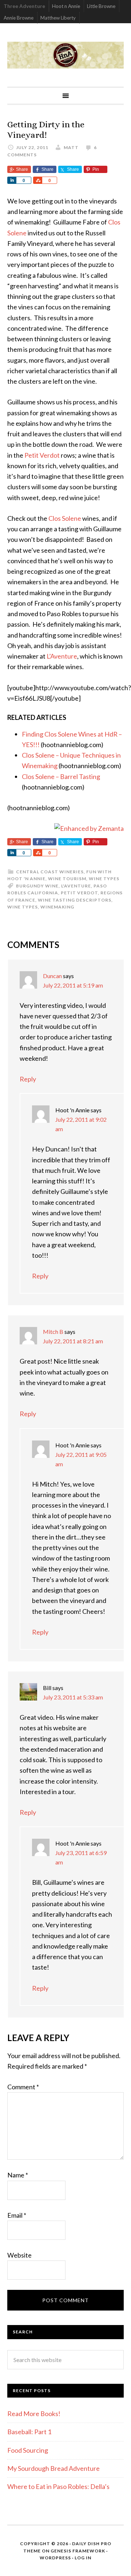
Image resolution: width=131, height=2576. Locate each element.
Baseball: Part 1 (29, 2432)
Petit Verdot (42, 455)
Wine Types (104, 879)
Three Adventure (24, 6)
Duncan (52, 976)
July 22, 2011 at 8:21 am (73, 1341)
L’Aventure (62, 656)
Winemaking (57, 907)
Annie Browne (19, 18)
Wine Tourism (67, 879)
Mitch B (53, 1332)
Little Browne (101, 6)
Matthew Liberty (58, 18)
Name (18, 2175)
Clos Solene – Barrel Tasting (61, 776)
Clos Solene (65, 518)
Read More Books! (34, 2414)
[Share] (12, 180)
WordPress (55, 2558)
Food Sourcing (28, 2450)
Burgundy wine (37, 886)
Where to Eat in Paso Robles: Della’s (59, 2486)
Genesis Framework (78, 2551)
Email (17, 2215)
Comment (23, 2087)
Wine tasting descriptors (75, 900)
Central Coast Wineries (50, 872)
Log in (83, 2558)
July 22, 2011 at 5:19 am (73, 985)
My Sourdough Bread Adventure (53, 2468)
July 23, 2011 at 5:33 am (73, 1697)
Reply (28, 1079)
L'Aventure (76, 886)
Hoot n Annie (66, 6)
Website (19, 2255)
